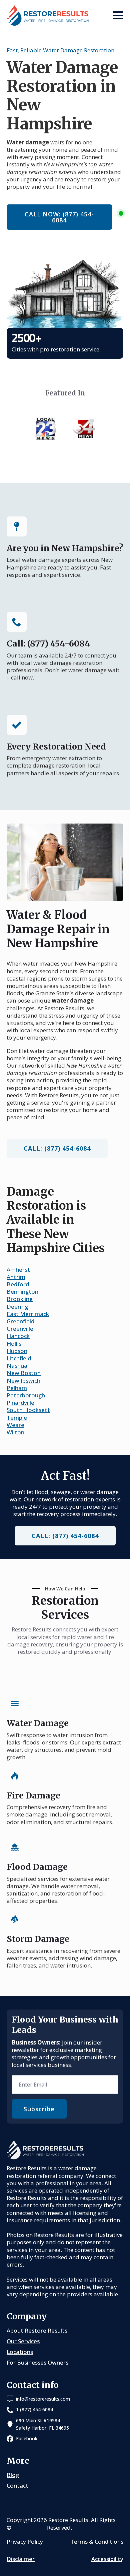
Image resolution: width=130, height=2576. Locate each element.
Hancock (18, 1336)
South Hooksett (28, 1410)
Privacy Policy (25, 2542)
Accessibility (107, 2559)
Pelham (17, 1388)
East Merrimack (28, 1314)
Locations (20, 2352)
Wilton (15, 1432)
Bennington (22, 1292)
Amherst (18, 1269)
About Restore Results (37, 2330)
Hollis (14, 1344)
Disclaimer (21, 2559)
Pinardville (20, 1403)
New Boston (24, 1373)
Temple (17, 1418)
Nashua (17, 1366)
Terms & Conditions (97, 2542)
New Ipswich (23, 1381)
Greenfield (20, 1321)
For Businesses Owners (37, 2362)
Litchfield (19, 1358)
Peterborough (26, 1395)
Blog (13, 2475)
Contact (17, 2485)
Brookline (20, 1299)
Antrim (16, 1277)
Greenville (20, 1329)
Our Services (23, 2341)
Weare (15, 1425)
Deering (17, 1307)
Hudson (17, 1351)
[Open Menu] (118, 15)
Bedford (18, 1284)
